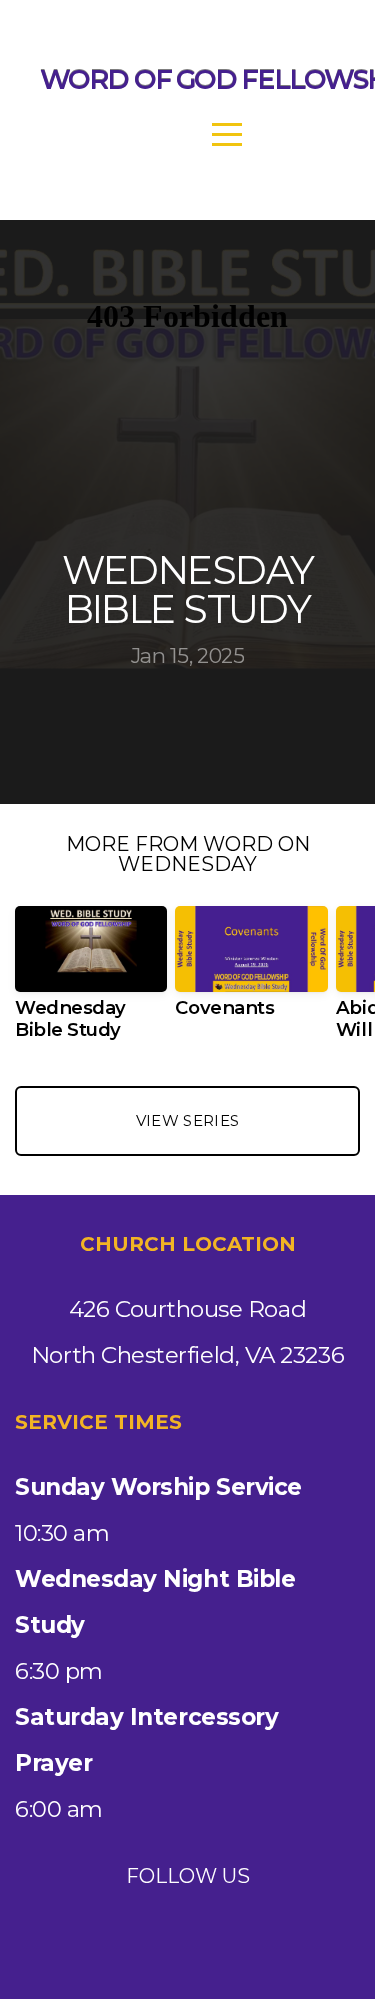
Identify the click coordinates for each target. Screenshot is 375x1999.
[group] (91, 981)
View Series (187, 1120)
